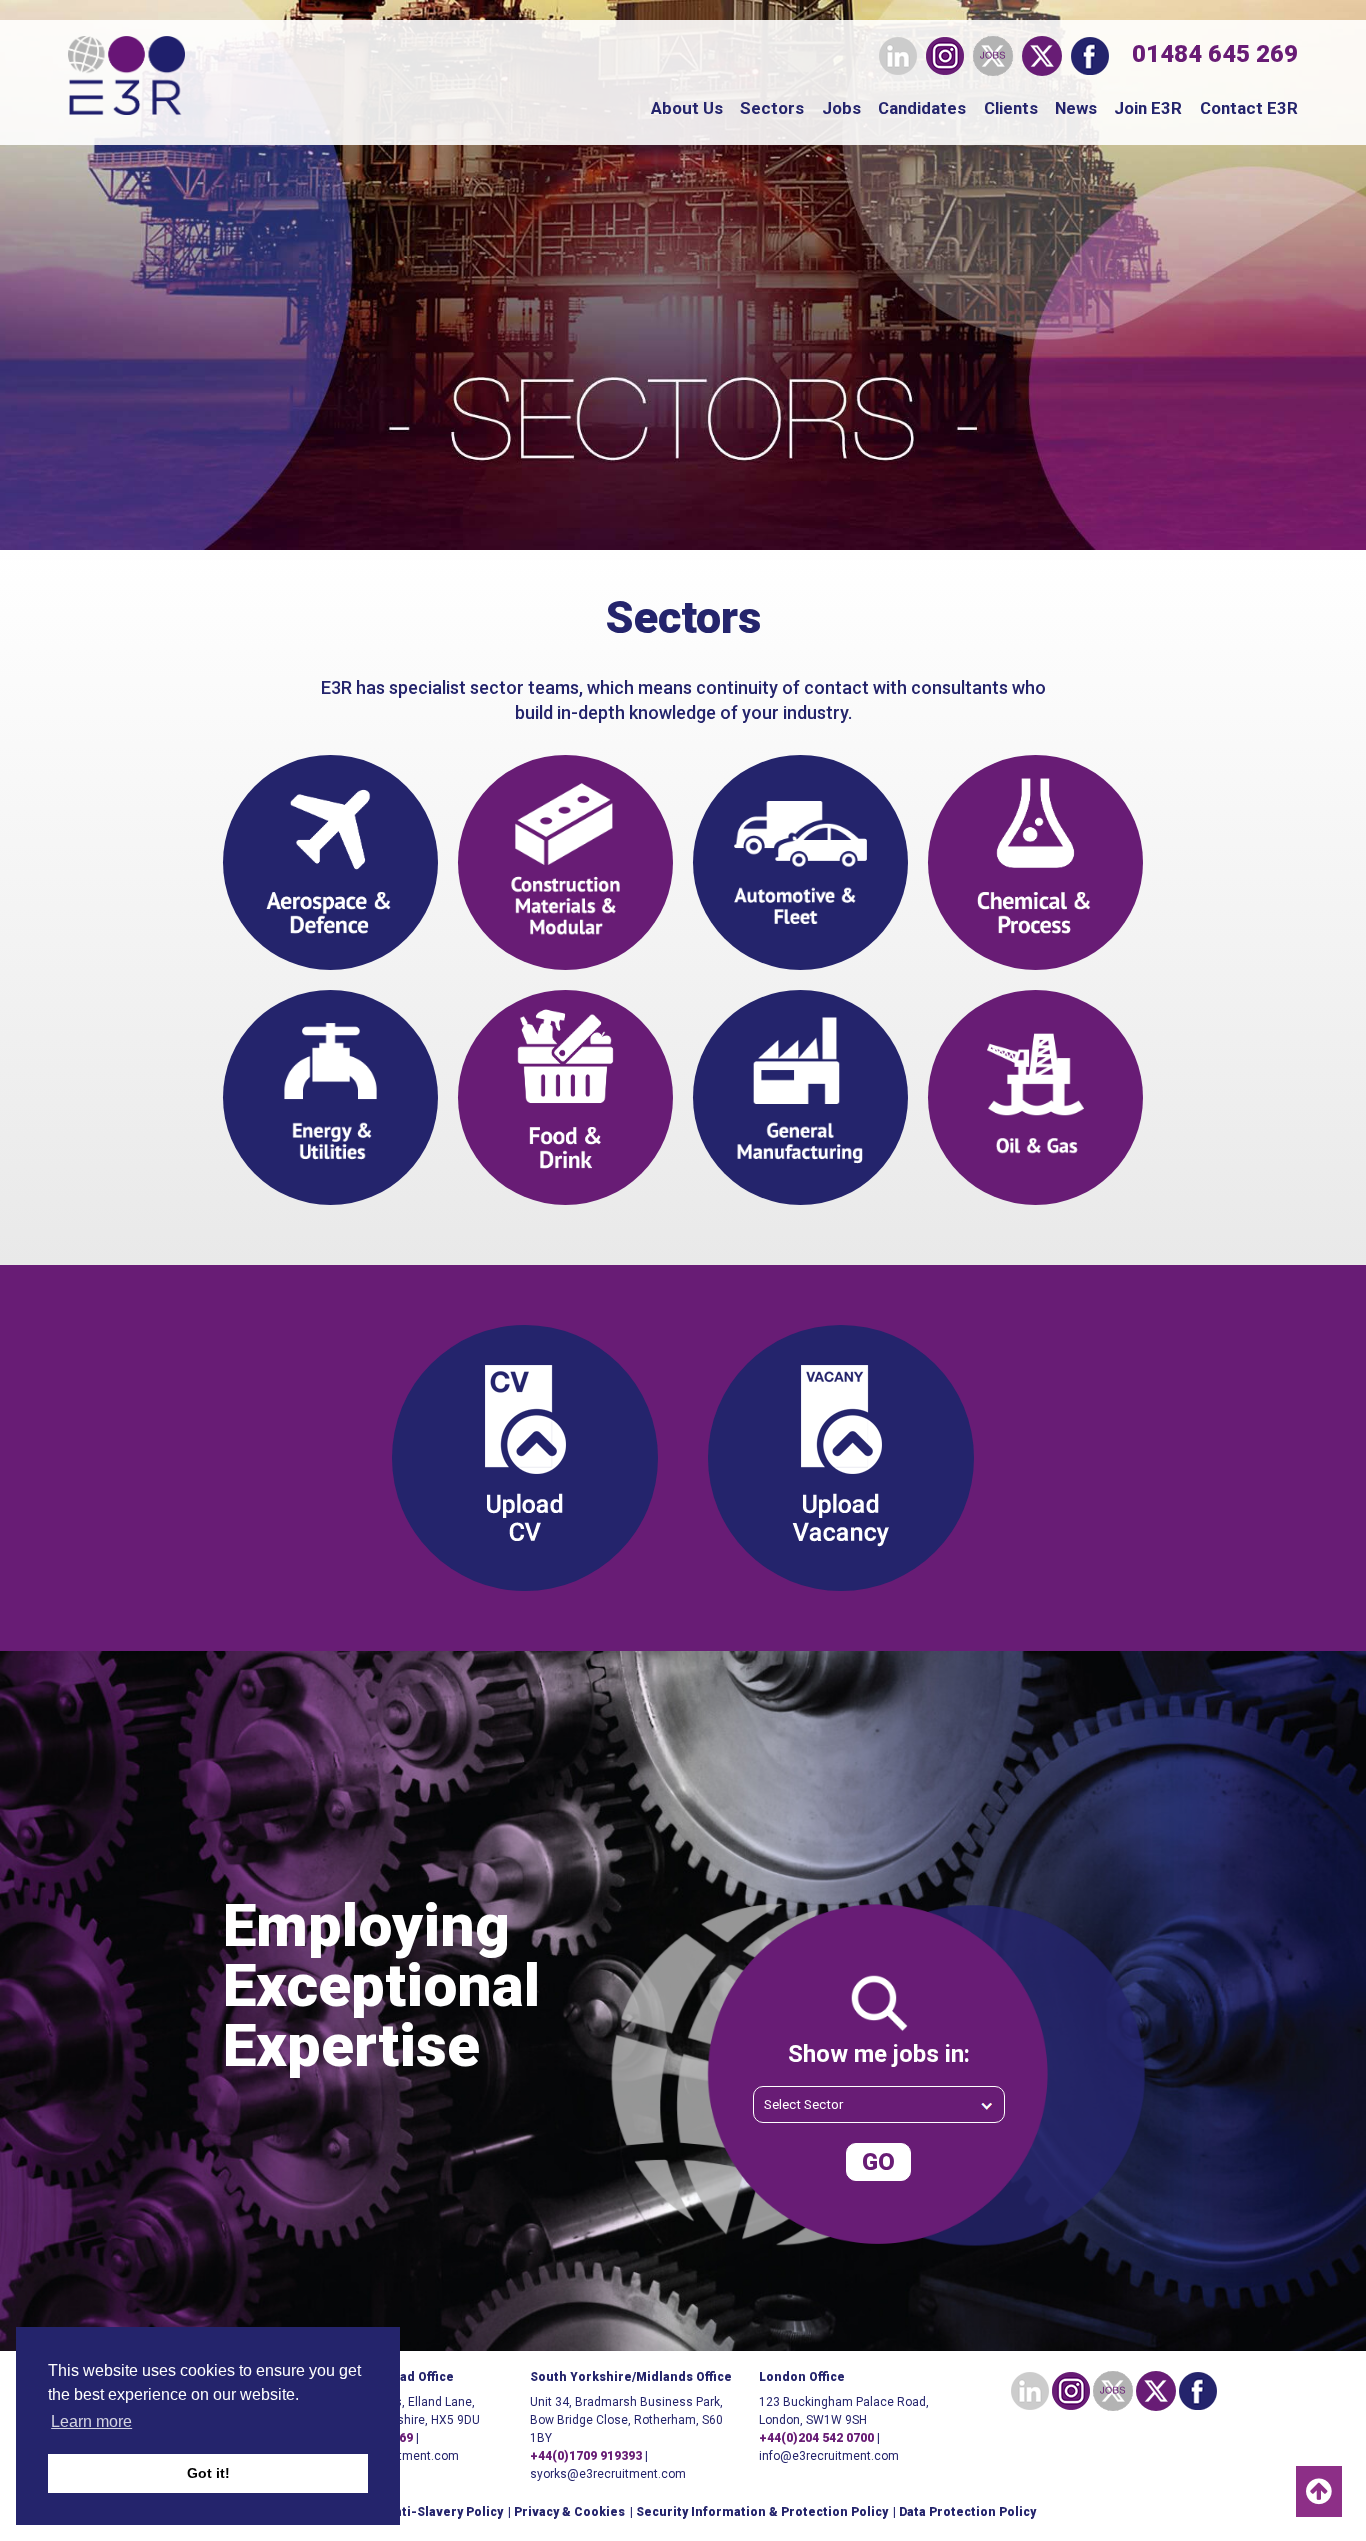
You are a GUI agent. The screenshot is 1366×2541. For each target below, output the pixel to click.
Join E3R (1148, 108)
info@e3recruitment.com (829, 2456)
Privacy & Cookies (569, 2512)
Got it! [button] (208, 2473)
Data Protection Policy (967, 2512)
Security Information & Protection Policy (762, 2512)
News (1076, 108)
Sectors (772, 108)
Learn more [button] (91, 2421)
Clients (1011, 108)
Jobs (841, 108)
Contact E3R (1249, 108)
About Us (687, 108)
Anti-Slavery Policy (444, 2512)
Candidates (922, 108)
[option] (683, 2001)
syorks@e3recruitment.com (608, 2474)
